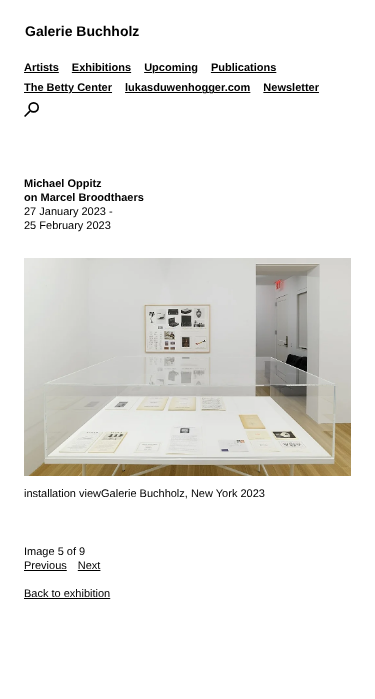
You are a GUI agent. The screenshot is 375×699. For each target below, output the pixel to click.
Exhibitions (101, 68)
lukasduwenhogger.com (187, 88)
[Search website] (31, 113)
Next (89, 566)
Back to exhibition (67, 594)
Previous (45, 566)
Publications (243, 68)
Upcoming (171, 68)
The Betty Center (68, 88)
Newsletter (291, 88)
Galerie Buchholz (82, 31)
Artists (41, 68)
